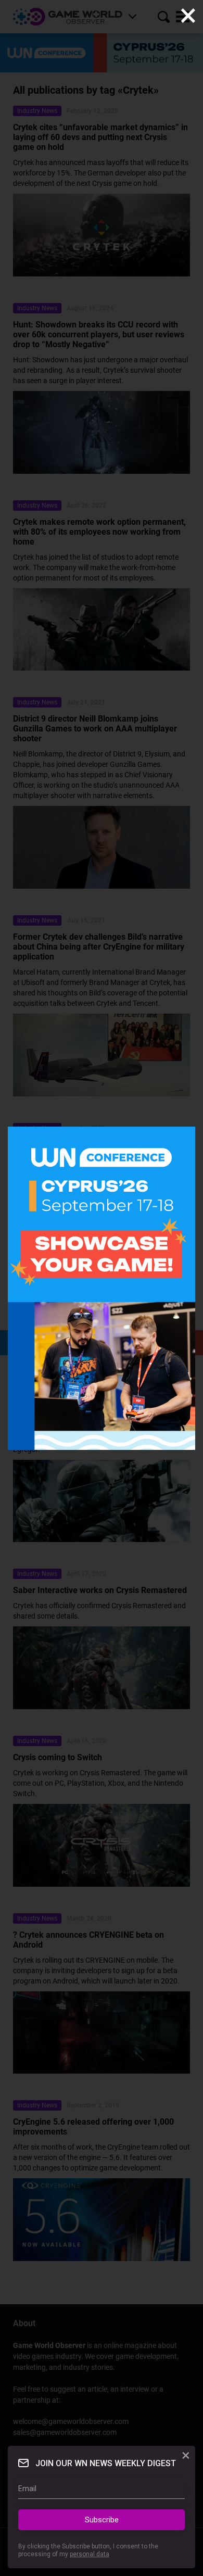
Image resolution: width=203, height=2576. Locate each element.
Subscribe (102, 2520)
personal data (90, 2554)
